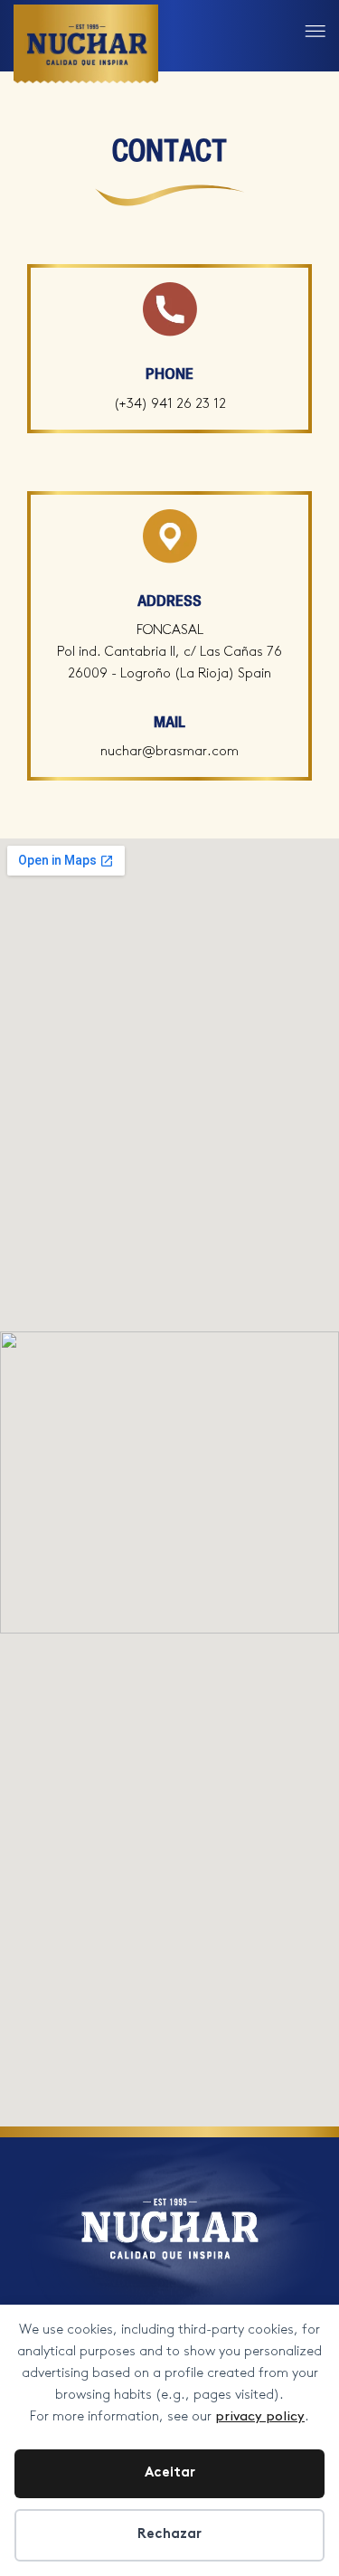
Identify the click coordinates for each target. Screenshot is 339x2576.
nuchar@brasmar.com (169, 752)
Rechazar (169, 2535)
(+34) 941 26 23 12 (170, 404)
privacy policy (260, 2417)
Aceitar (170, 2473)
